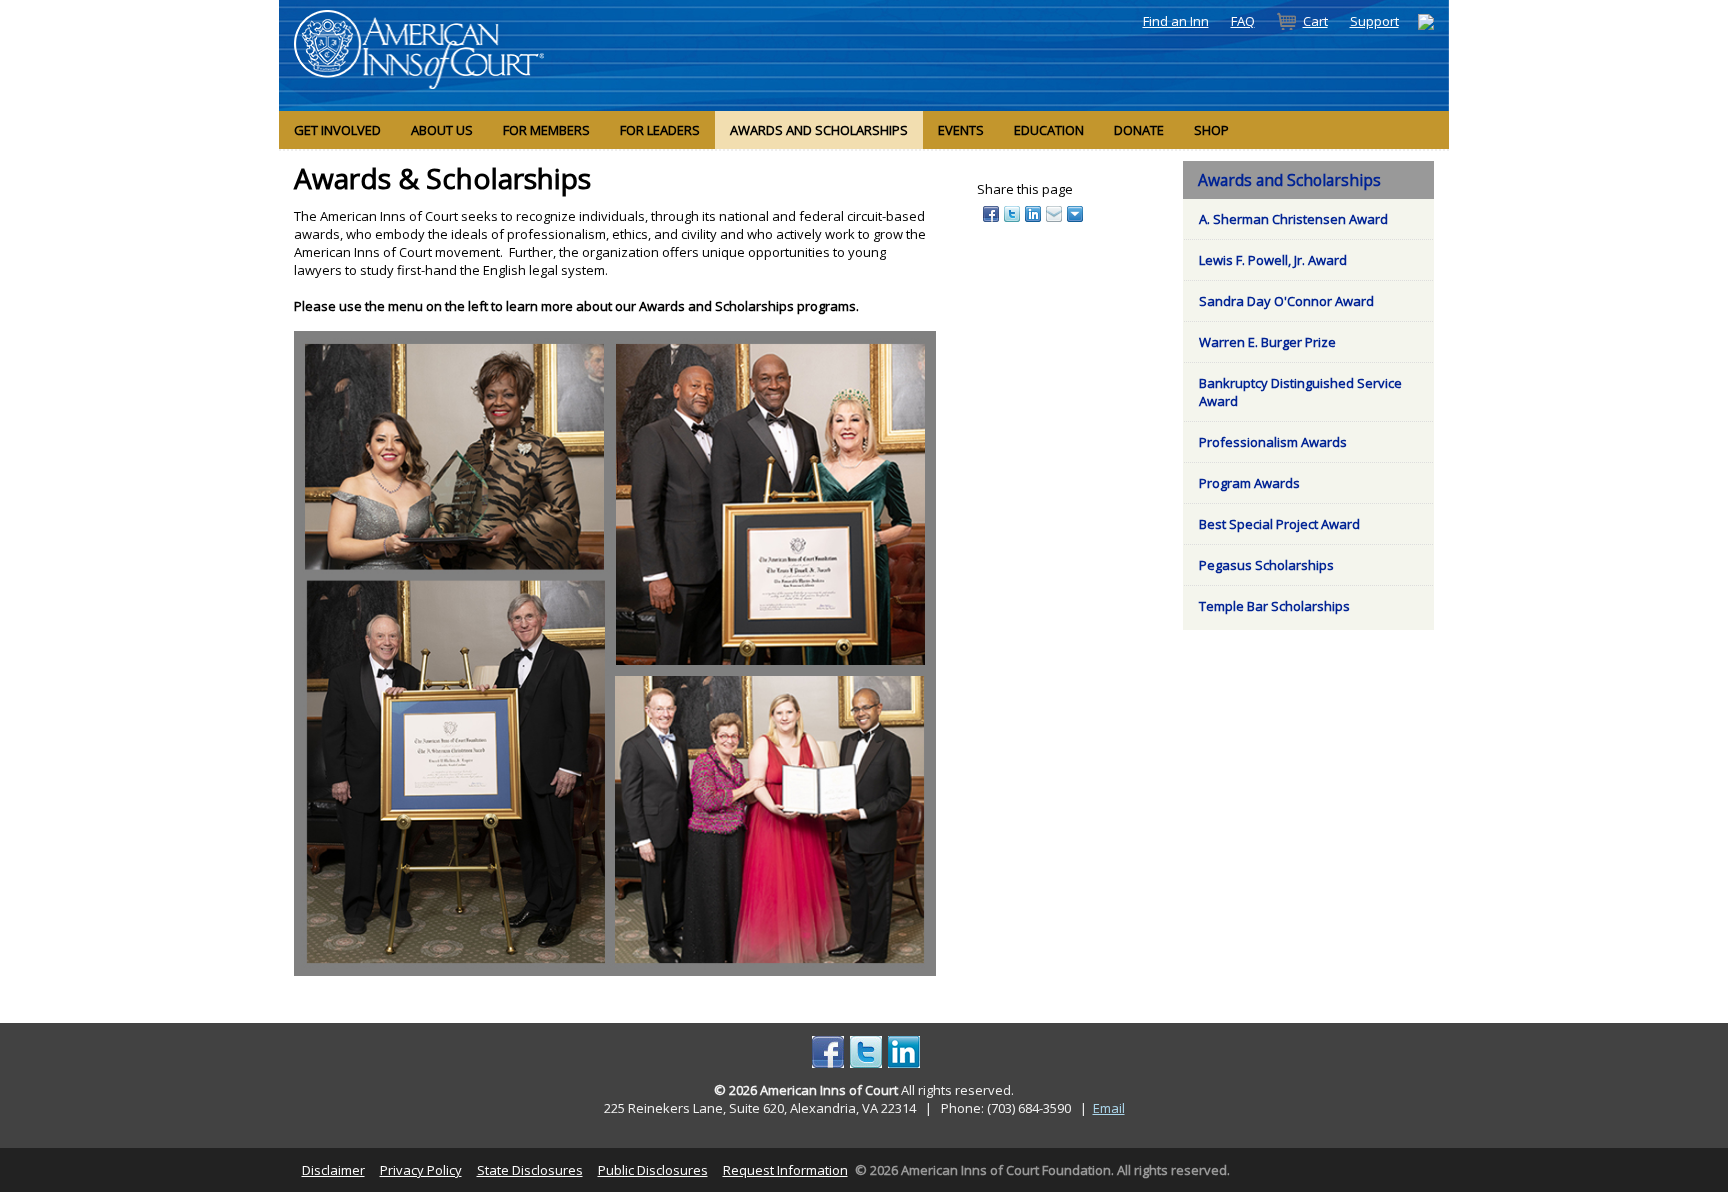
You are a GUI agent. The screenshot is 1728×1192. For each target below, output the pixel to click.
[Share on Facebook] (992, 213)
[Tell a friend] (1055, 213)
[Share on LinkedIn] (1034, 213)
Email (1109, 1108)
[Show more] (1076, 213)
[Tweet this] (1013, 213)
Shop (1211, 130)
